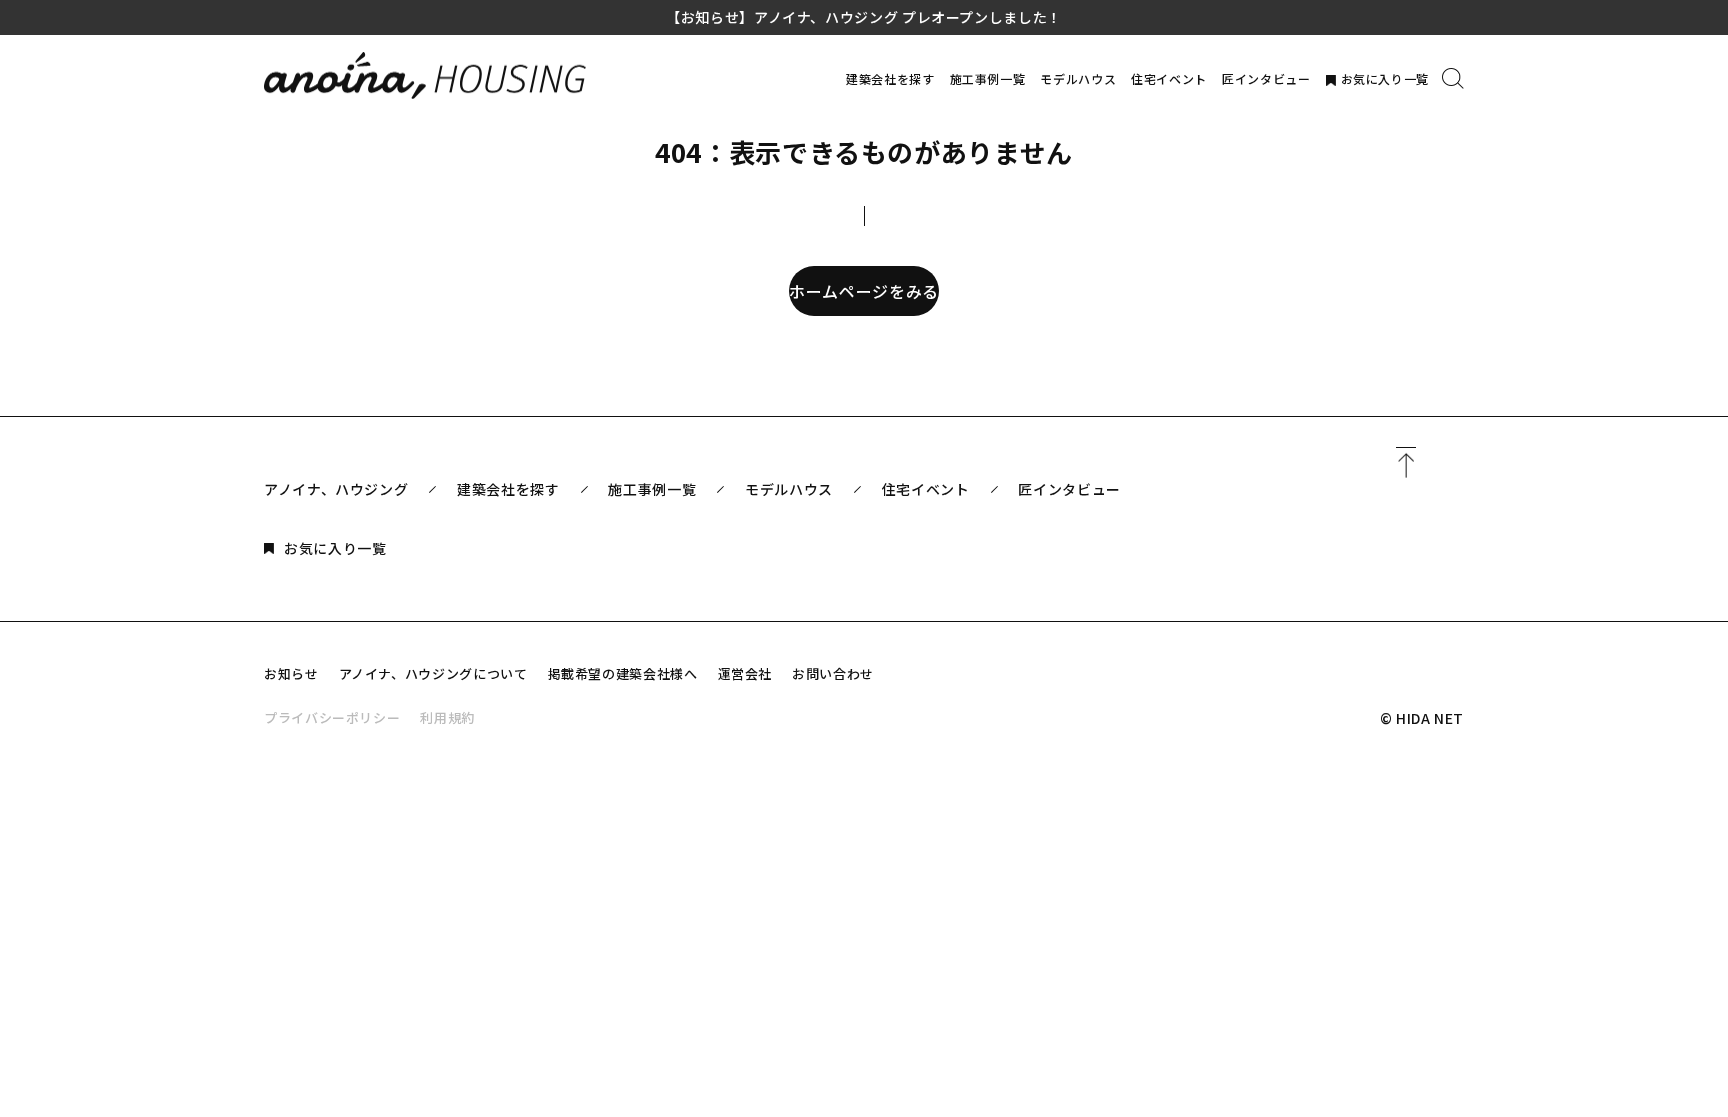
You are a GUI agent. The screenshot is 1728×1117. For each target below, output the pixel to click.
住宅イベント (1169, 78)
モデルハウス (1078, 78)
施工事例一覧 (988, 78)
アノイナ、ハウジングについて (433, 673)
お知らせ (291, 673)
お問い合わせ (833, 673)
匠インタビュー (1266, 78)
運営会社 (745, 673)
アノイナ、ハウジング (336, 489)
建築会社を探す (890, 78)
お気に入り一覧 (1385, 78)
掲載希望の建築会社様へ (623, 673)
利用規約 (447, 717)
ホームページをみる (864, 291)
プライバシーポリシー (332, 717)
